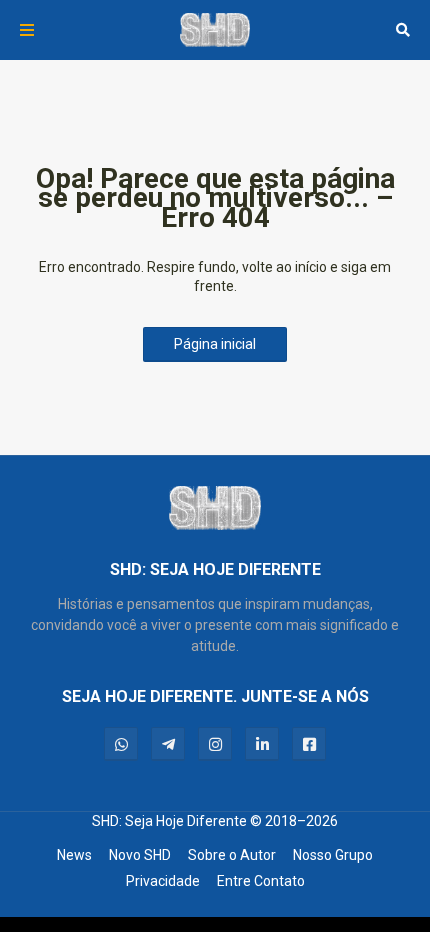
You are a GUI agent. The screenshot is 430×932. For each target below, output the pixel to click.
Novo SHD (140, 855)
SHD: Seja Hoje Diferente (169, 821)
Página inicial (215, 344)
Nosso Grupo (333, 855)
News (74, 855)
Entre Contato (261, 881)
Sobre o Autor (232, 855)
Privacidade (163, 881)
